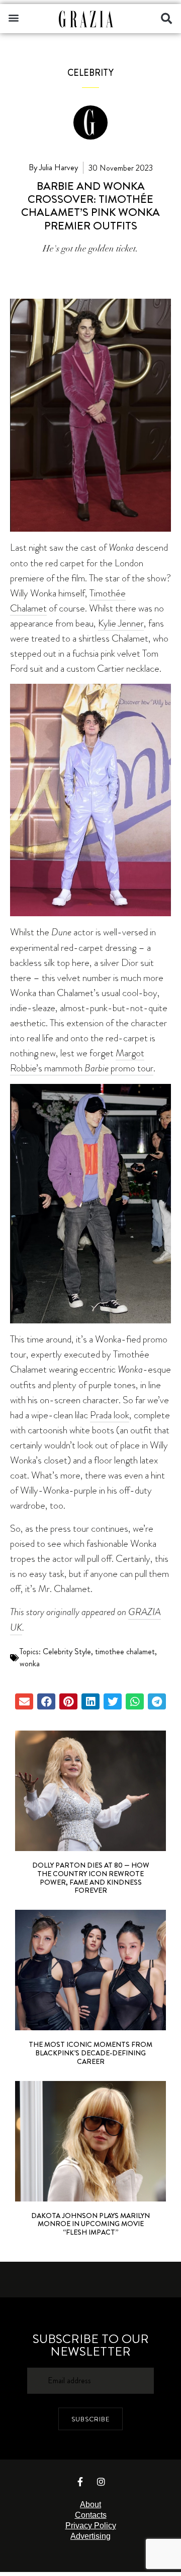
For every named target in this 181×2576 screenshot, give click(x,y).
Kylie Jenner (121, 623)
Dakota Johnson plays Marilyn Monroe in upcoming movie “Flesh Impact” (90, 2224)
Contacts (91, 2515)
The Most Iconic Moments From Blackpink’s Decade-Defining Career (90, 2053)
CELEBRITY (90, 73)
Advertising (90, 2536)
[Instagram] (101, 2482)
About (90, 2504)
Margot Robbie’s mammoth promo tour (82, 1061)
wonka (30, 1664)
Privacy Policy (91, 2526)
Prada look (110, 1415)
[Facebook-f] (80, 2482)
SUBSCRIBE (90, 2419)
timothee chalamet (125, 1651)
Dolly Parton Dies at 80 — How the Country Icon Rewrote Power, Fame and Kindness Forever (91, 1878)
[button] (13, 17)
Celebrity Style (67, 1651)
